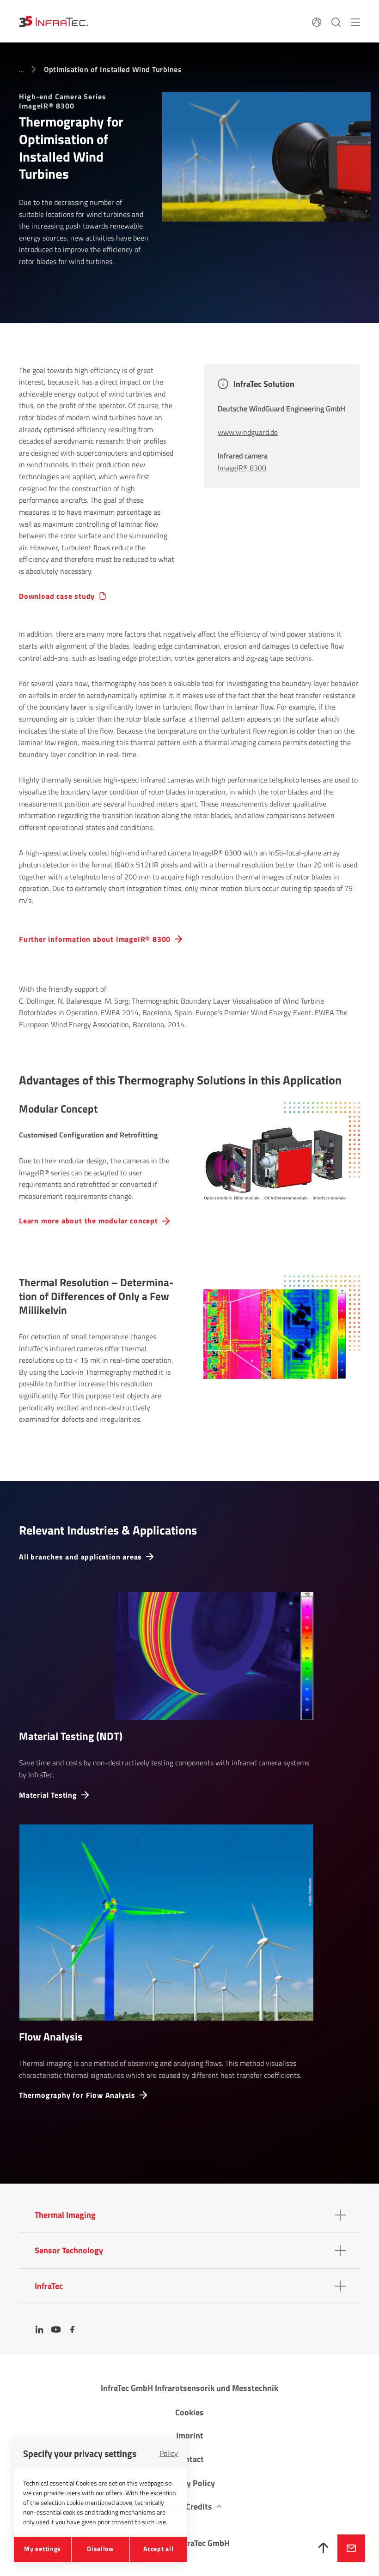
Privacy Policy (189, 2483)
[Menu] (355, 21)
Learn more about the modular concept (89, 1221)
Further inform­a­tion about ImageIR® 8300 (95, 939)
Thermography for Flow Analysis (77, 2095)
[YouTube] (56, 2329)
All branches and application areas (80, 1557)
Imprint (190, 2435)
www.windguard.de (248, 432)
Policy (169, 2453)
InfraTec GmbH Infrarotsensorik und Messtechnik (189, 2388)
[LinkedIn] (39, 2329)
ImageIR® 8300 (242, 468)
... (21, 69)
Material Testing (48, 1795)
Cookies (189, 2412)
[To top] (324, 2548)
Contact (190, 2459)
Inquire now (351, 2548)
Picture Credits (185, 2507)
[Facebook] (73, 2329)
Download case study (57, 596)
